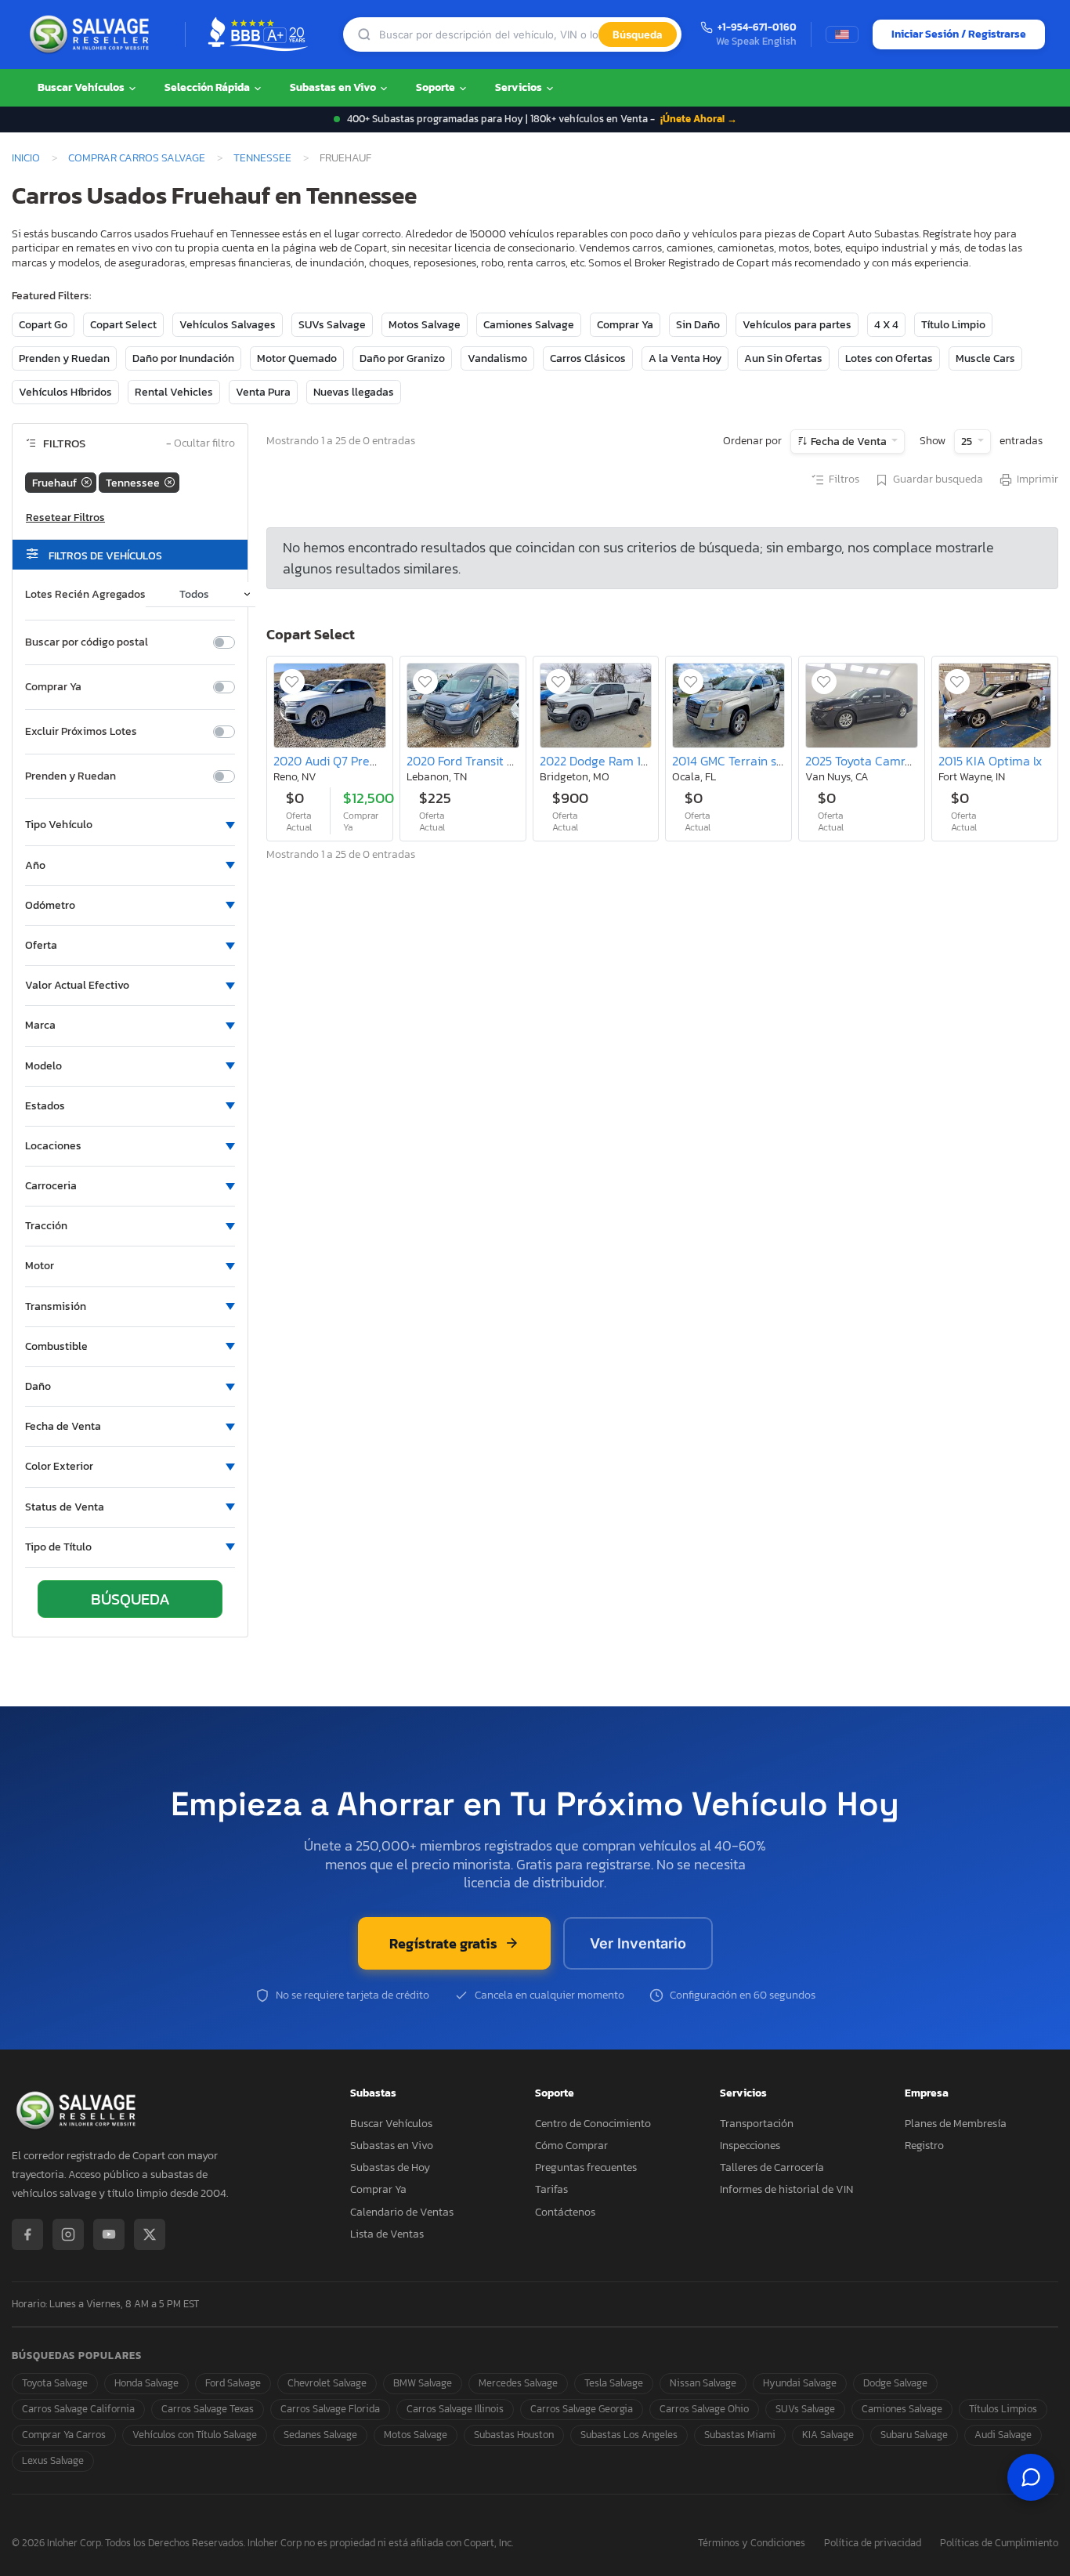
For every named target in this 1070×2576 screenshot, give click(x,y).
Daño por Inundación (183, 358)
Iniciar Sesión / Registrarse (959, 34)
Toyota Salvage (55, 2383)
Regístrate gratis (443, 1943)
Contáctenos (565, 2212)
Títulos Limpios (1003, 2409)
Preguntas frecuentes (586, 2167)
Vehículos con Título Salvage (195, 2435)
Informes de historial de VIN (786, 2189)
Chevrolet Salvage (327, 2383)
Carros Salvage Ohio (704, 2409)
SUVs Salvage (332, 325)
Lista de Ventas (387, 2234)
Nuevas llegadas (354, 392)
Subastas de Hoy (390, 2167)
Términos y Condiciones (752, 2543)
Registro (924, 2145)
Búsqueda (638, 34)
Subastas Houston (514, 2435)
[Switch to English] (842, 34)
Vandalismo (497, 358)
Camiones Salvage (529, 325)
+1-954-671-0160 (757, 28)
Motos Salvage (425, 325)
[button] (130, 825)
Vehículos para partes (797, 325)
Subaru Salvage (914, 2435)
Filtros (844, 479)
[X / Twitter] (150, 2234)
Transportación (757, 2124)
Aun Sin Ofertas (783, 358)
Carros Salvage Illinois (455, 2409)
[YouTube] (109, 2234)
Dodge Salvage (895, 2383)
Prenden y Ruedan (64, 358)
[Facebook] (27, 2234)
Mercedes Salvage (518, 2383)
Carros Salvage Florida (330, 2409)
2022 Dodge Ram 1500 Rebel (619, 761)
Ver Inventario (638, 1943)
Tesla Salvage (614, 2383)
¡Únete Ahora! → (699, 119)
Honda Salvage (146, 2383)
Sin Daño (698, 325)
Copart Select (123, 325)
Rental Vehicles (174, 392)
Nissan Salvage (703, 2383)
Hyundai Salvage (800, 2383)
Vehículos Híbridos (65, 392)
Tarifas (551, 2189)
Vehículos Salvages (228, 325)
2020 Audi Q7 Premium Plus (351, 761)
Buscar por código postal (87, 642)
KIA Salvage (828, 2435)
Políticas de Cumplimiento (999, 2543)
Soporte (437, 87)
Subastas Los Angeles (629, 2435)
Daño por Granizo (402, 358)
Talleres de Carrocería (772, 2167)
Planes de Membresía (956, 2124)
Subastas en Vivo (334, 87)
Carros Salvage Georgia (582, 2409)
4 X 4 (886, 325)
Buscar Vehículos (82, 87)
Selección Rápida (208, 87)
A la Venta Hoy (685, 358)
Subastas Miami (740, 2435)
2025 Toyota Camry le (865, 761)
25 (968, 441)
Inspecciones (750, 2145)
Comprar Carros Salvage (137, 157)
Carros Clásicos (588, 358)
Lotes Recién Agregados (85, 595)
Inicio (26, 157)
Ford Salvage (233, 2383)
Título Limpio (953, 325)
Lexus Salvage (53, 2460)
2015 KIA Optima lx (990, 761)
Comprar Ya (625, 325)
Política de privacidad (873, 2543)
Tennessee (262, 157)
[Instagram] (68, 2234)
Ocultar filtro (201, 444)
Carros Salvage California (78, 2409)
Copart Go (43, 325)
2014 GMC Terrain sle (729, 761)
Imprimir (1037, 479)
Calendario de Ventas (402, 2212)
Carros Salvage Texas (208, 2409)
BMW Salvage (423, 2383)
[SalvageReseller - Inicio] (92, 34)
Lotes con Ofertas (889, 358)
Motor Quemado (297, 358)
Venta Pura (263, 392)
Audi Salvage (1003, 2435)
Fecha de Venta (849, 441)
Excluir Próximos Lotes (81, 732)
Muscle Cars (985, 358)
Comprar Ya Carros (64, 2435)
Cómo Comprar (571, 2145)
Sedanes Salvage (320, 2435)
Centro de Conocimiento (593, 2124)
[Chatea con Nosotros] (1031, 2477)
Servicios (520, 87)
